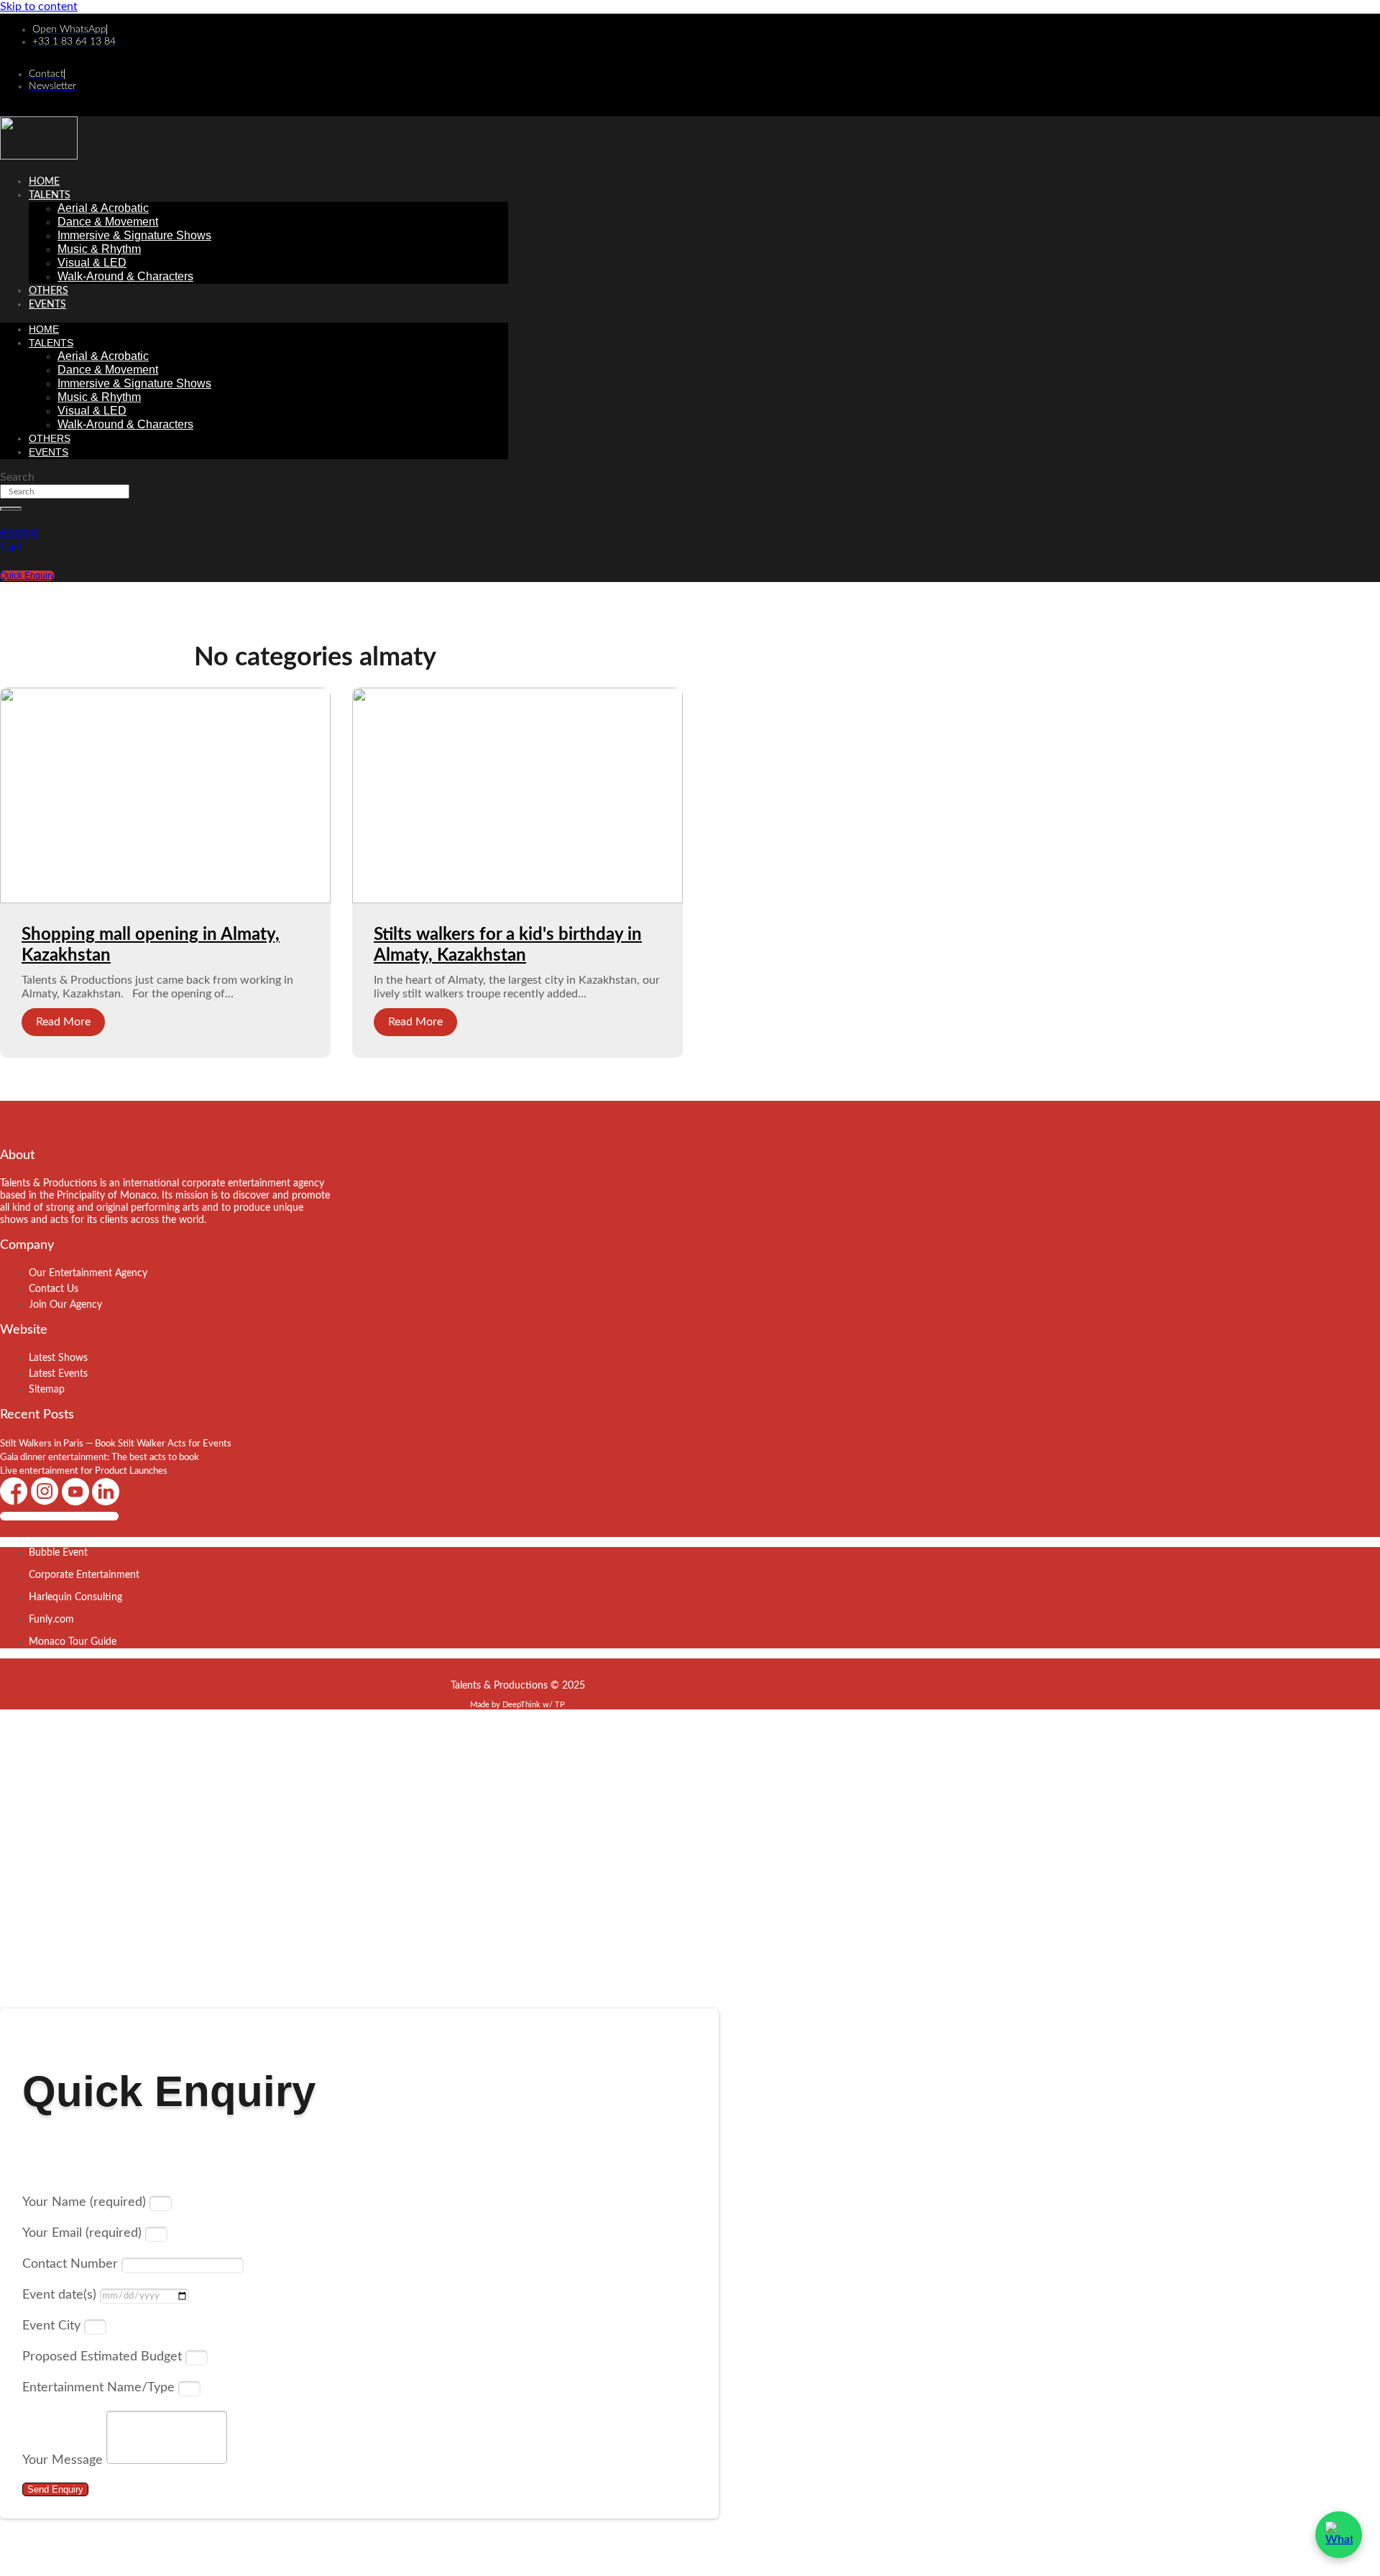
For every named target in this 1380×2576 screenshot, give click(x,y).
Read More (63, 1022)
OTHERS (49, 291)
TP (560, 1705)
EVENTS (47, 305)
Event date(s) (61, 2295)
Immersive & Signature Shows (134, 235)
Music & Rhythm (99, 249)
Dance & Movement (108, 222)
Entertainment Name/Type (100, 2388)
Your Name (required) (86, 2202)
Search (17, 477)
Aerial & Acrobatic (103, 208)
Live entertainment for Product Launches (84, 1471)
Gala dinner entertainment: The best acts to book (100, 1458)
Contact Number (72, 2264)
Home (44, 182)
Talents (50, 195)
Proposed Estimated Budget (104, 2357)
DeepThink (521, 1705)
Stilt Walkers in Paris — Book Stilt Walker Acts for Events (116, 1444)
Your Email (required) (84, 2233)
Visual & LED (92, 263)
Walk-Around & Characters (125, 276)
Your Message (64, 2460)
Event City (53, 2326)
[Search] (11, 509)
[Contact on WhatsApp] (1339, 2535)
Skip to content (39, 6)
